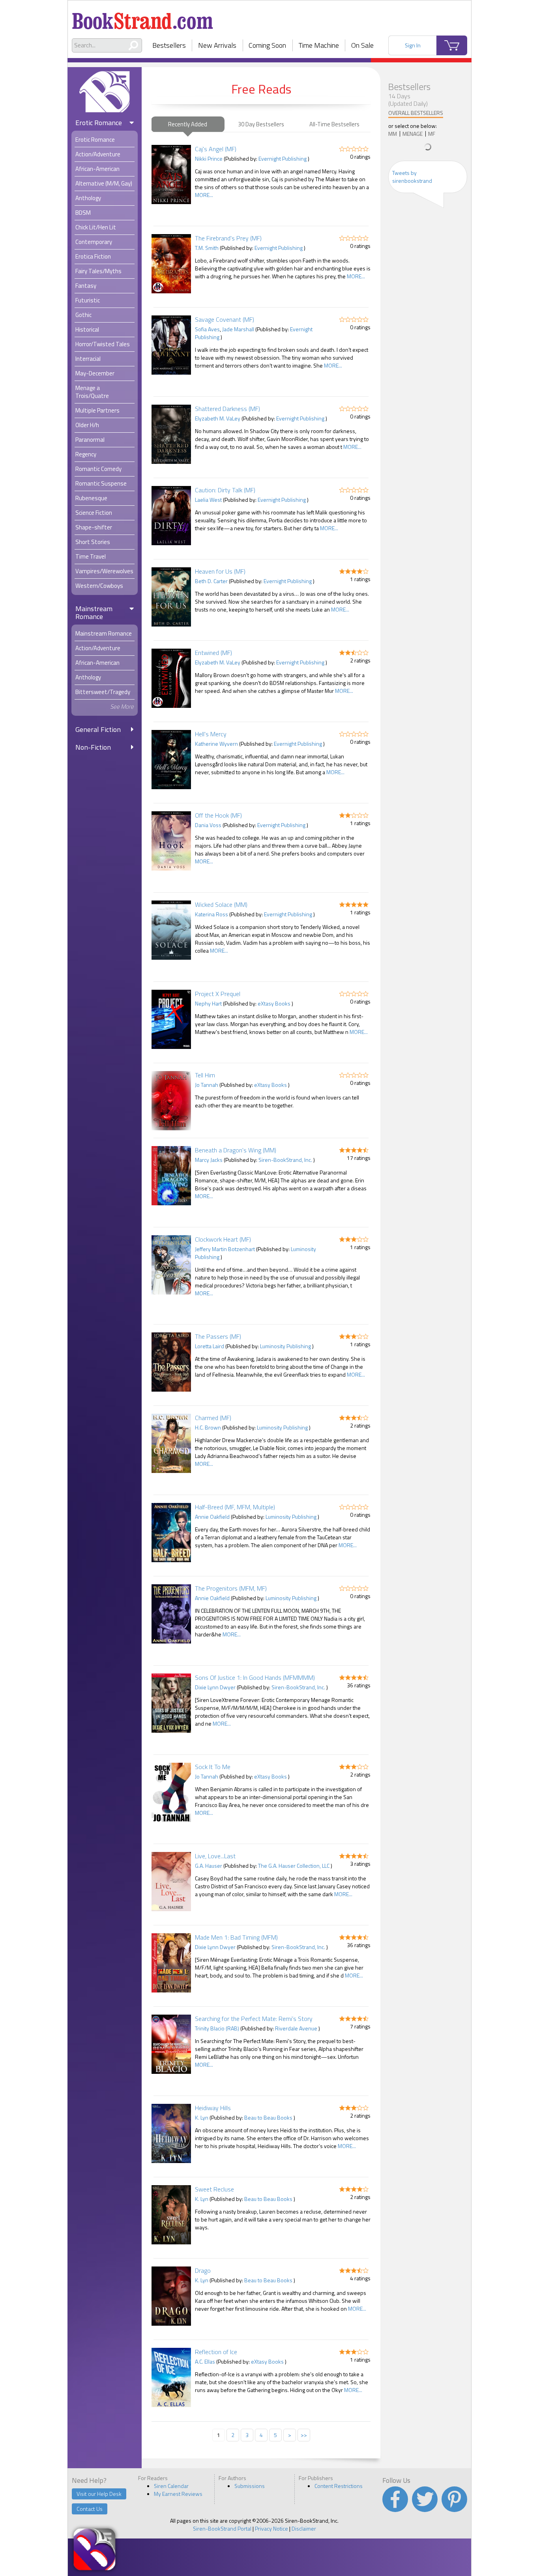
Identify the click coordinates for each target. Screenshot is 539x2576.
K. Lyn (202, 2117)
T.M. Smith (207, 248)
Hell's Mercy (211, 734)
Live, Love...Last (215, 1856)
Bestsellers (169, 45)
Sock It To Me (213, 1767)
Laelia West (208, 500)
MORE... (204, 195)
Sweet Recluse (214, 2189)
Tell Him (205, 1075)
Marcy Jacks (209, 1160)
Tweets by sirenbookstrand (412, 177)
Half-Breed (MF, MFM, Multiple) (235, 1507)
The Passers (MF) (218, 1336)
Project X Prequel (218, 994)
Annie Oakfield (212, 1517)
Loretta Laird (210, 1346)
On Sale (362, 45)
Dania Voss (208, 825)
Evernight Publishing (283, 159)
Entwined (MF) (213, 653)
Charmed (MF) (213, 1418)
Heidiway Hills (213, 2108)
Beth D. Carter (211, 581)
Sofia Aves (207, 329)
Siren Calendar (171, 2486)
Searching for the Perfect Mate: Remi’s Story (254, 2019)
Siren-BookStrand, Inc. (285, 1160)
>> (304, 2435)
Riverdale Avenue (296, 2028)
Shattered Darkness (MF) (227, 409)
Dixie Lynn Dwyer (215, 1687)
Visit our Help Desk (99, 2494)
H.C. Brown (208, 1427)
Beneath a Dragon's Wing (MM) (236, 1150)
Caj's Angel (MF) (216, 149)
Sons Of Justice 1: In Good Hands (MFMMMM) (255, 1677)
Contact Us (90, 2509)
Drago (203, 2270)
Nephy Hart (208, 1003)
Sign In (413, 45)
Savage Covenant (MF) (225, 319)
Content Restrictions (339, 2486)
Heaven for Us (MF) (220, 571)
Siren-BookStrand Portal (222, 2528)
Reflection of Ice (216, 2352)
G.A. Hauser (209, 1866)
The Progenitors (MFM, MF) (231, 1588)
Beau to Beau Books (268, 2117)
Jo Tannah (207, 1085)
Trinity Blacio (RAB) (217, 2028)
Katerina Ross (211, 914)
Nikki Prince (209, 159)
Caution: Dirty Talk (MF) (225, 490)
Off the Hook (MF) (218, 815)
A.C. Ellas (205, 2361)
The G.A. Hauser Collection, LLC (294, 1866)
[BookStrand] (143, 18)
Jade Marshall (238, 329)
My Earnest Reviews (178, 2494)
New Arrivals (217, 45)
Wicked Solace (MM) (221, 904)
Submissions (250, 2486)
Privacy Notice (271, 2528)
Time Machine (319, 45)
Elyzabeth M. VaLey (218, 418)
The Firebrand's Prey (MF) (228, 238)
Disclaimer (304, 2528)
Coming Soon (267, 45)
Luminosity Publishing (285, 1346)
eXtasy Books (274, 1003)
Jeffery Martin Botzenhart (225, 1249)
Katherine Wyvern (216, 744)
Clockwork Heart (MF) (223, 1239)
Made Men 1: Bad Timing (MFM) (236, 1937)
